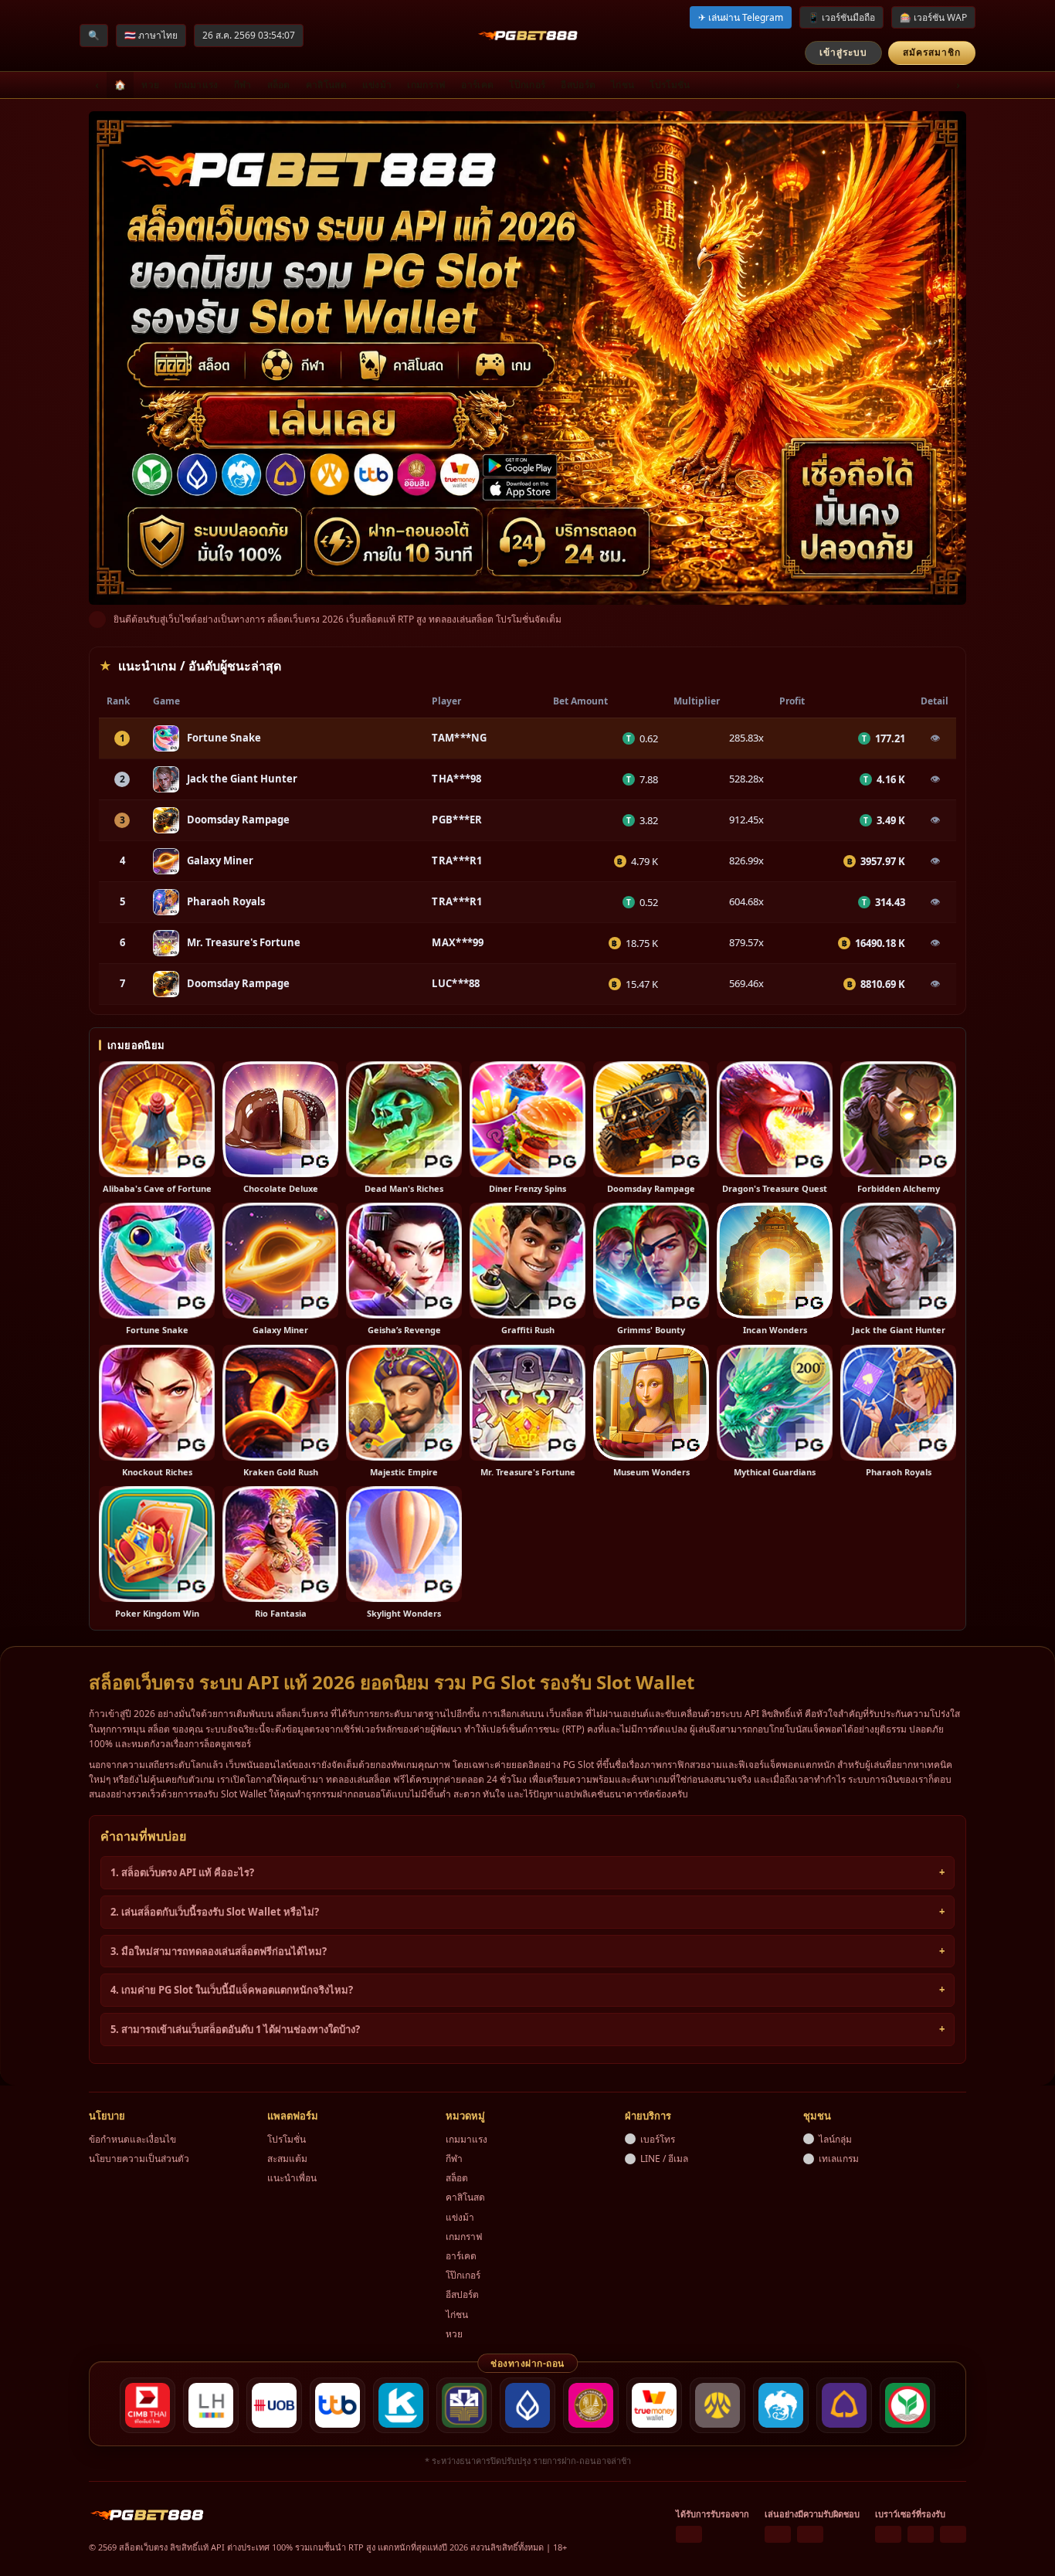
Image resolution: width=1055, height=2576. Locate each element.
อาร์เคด (477, 85)
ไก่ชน (622, 85)
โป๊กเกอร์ (527, 85)
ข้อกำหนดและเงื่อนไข (132, 2139)
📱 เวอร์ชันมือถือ (841, 17)
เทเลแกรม (839, 2159)
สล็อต (279, 85)
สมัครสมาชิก (932, 52)
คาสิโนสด (326, 85)
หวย (150, 85)
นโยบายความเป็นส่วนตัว (139, 2159)
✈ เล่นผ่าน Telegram (741, 17)
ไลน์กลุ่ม (835, 2139)
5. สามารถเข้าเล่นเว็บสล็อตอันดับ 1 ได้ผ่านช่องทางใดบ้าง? (235, 2029)
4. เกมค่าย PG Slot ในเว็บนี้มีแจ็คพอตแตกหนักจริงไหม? (232, 1990)
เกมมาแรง (196, 85)
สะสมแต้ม (287, 2159)
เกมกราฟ (426, 85)
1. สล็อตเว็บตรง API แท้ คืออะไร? (182, 1872)
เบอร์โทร (658, 2139)
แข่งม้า (377, 85)
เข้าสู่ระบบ (843, 52)
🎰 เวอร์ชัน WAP (933, 17)
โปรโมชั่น (670, 85)
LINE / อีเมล (664, 2159)
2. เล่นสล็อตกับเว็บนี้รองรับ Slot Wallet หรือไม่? (215, 1912)
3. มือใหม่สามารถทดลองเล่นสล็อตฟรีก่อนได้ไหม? (219, 1951)
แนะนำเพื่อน (292, 2178)
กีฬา (243, 85)
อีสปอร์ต (578, 85)
